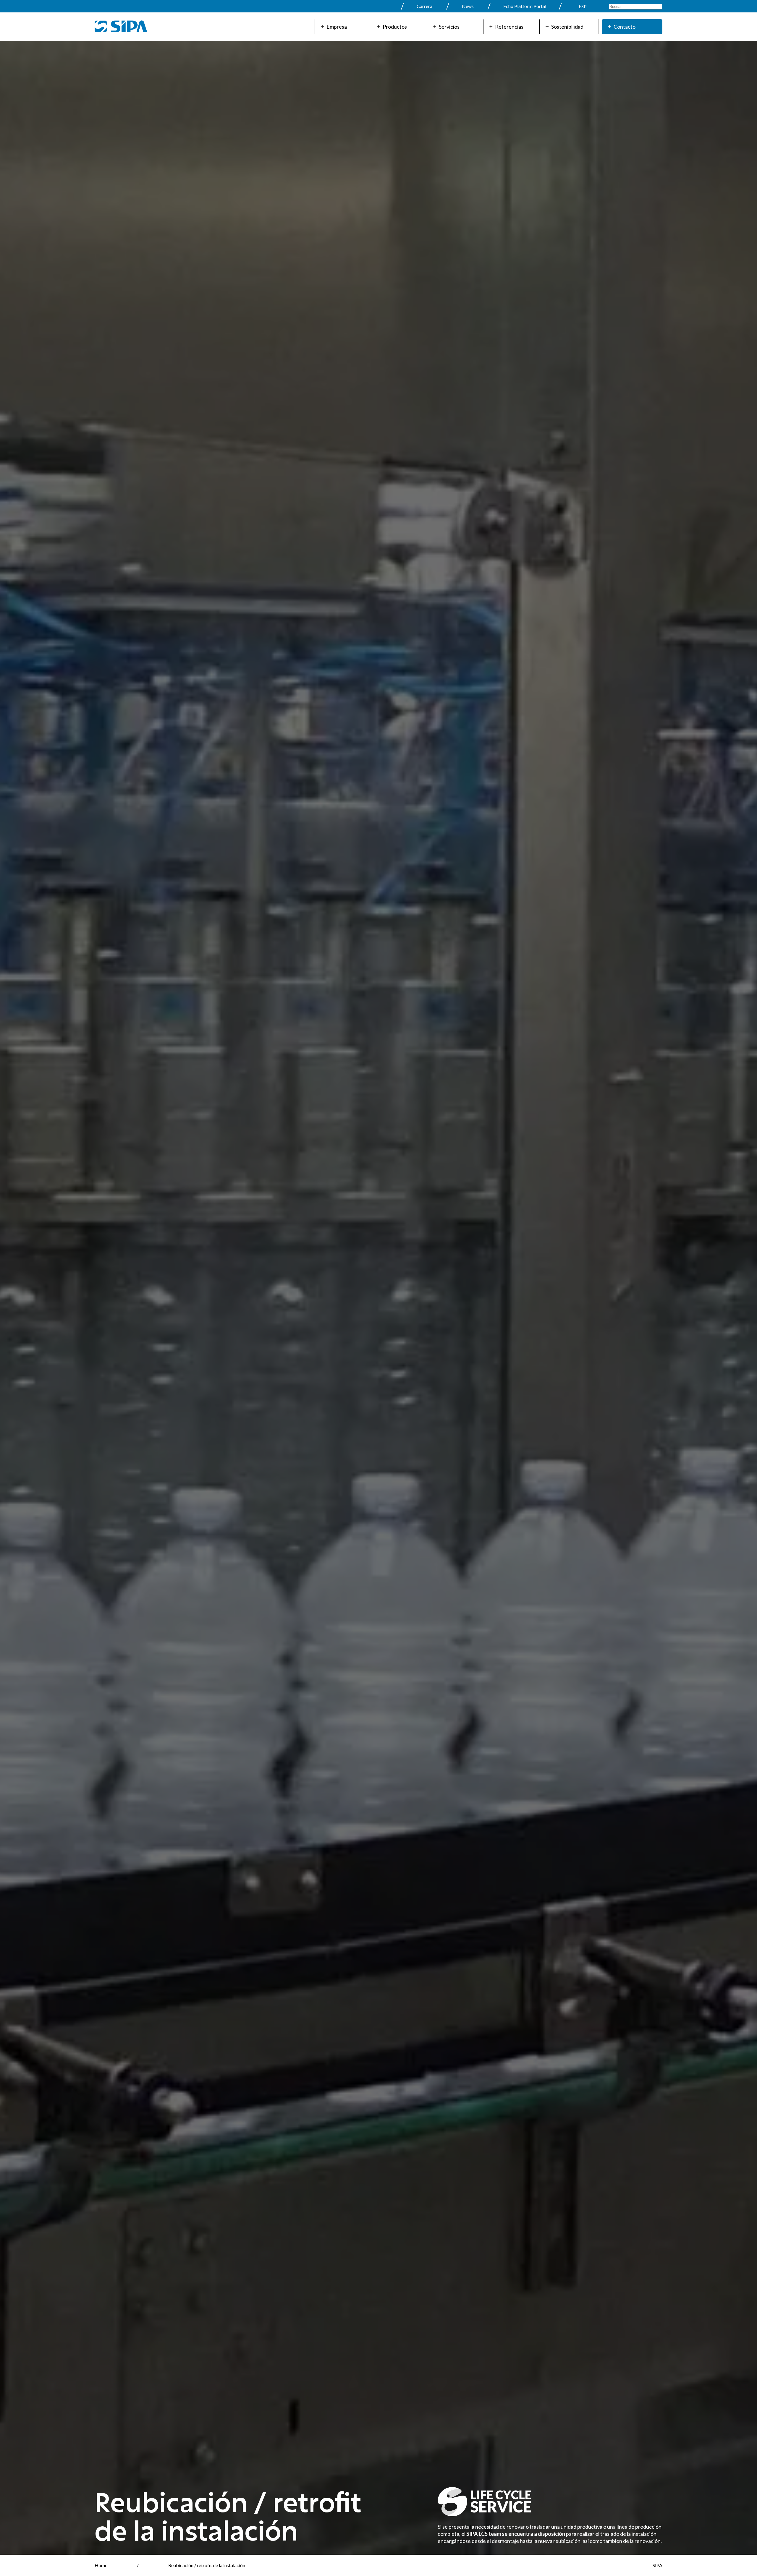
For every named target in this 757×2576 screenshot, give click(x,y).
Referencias (509, 27)
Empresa (337, 27)
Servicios (449, 27)
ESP (583, 6)
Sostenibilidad (567, 27)
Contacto (625, 27)
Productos (395, 27)
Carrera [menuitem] (424, 6)
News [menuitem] (468, 6)
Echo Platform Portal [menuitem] (525, 6)
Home (101, 2565)
